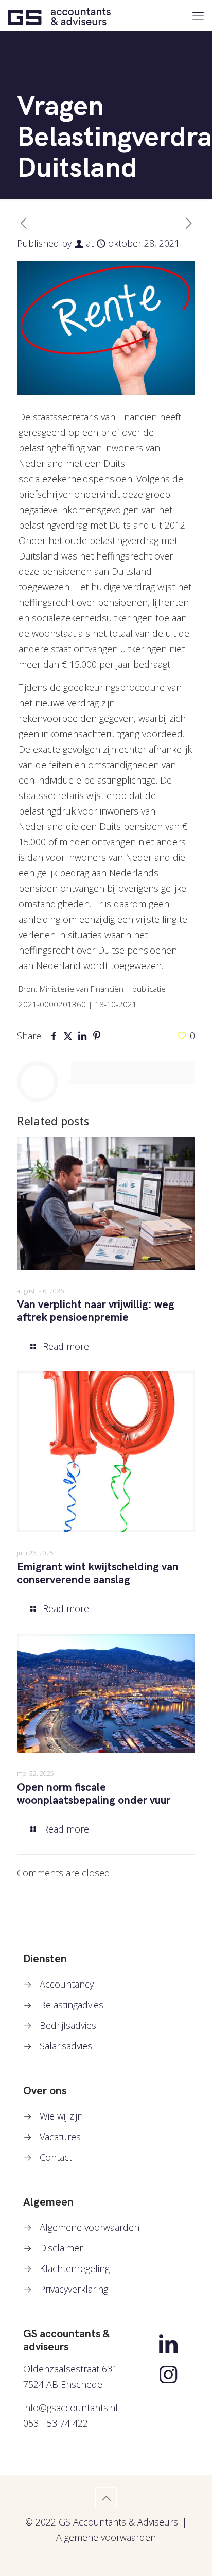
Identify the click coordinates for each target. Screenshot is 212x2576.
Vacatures (60, 2137)
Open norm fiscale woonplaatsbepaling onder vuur (94, 1794)
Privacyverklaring (74, 2289)
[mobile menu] (198, 15)
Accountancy (67, 1984)
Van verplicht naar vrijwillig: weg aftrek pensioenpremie (96, 1311)
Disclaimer (61, 2248)
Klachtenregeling (75, 2268)
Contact (56, 2157)
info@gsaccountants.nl (70, 2408)
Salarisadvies (66, 2046)
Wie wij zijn (61, 2116)
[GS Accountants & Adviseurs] (59, 15)
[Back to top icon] (106, 2498)
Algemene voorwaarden (90, 2227)
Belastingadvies (72, 2005)
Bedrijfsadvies (68, 2025)
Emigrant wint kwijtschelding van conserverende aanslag (98, 1573)
